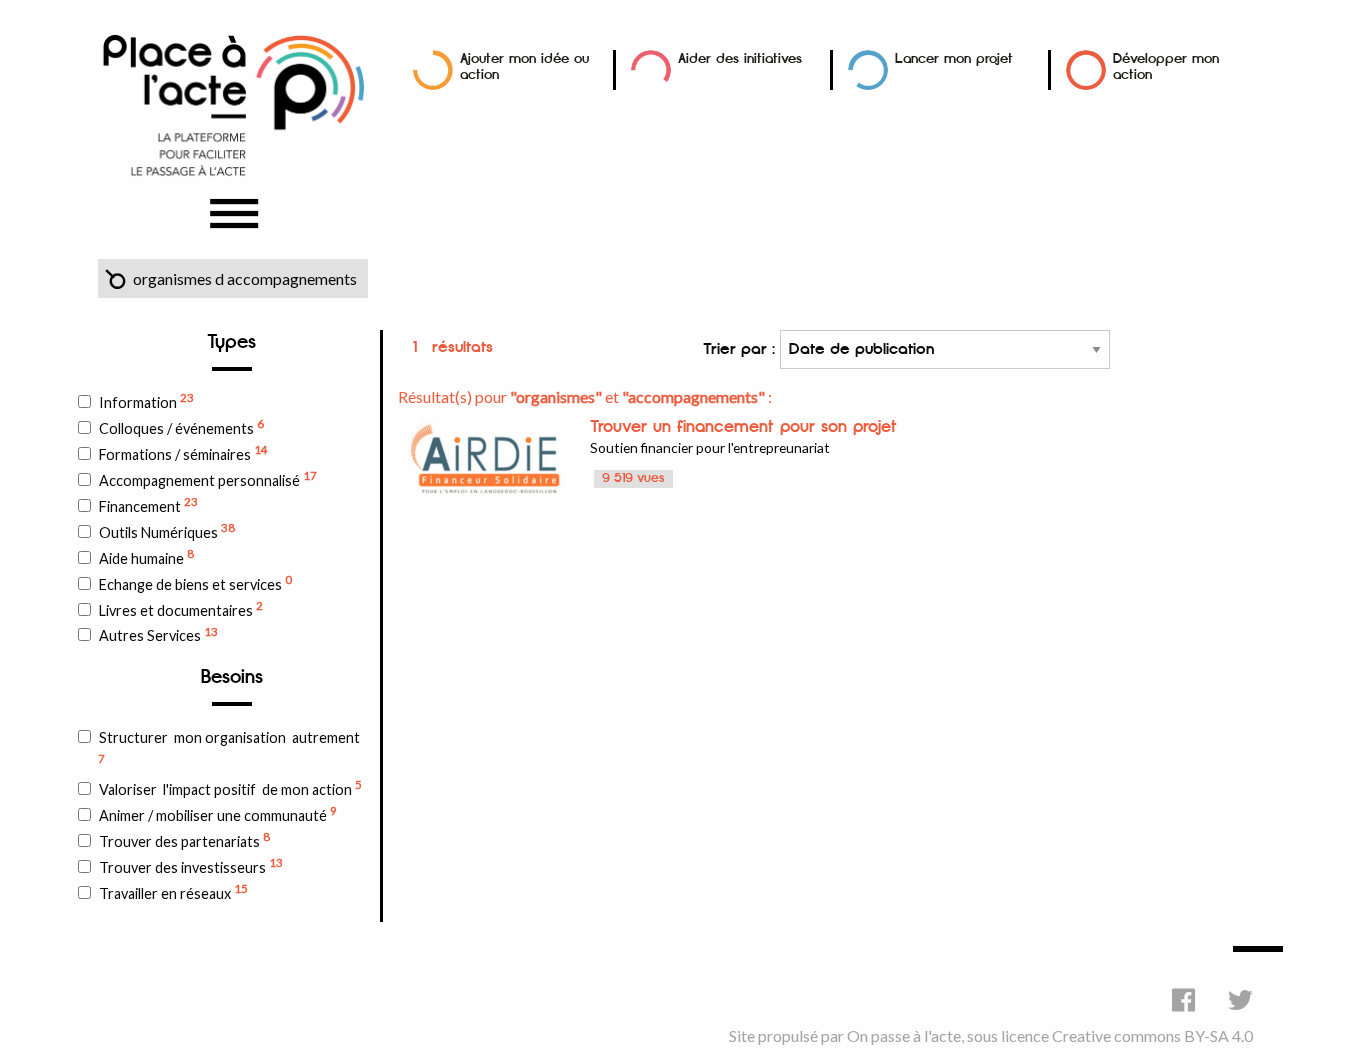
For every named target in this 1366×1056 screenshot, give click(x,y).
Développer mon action (1166, 66)
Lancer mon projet (954, 58)
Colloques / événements (181, 427)
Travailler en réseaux (173, 892)
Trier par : (741, 349)
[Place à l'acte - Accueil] (233, 103)
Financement (148, 505)
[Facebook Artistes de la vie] (1183, 999)
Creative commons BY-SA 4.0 (1152, 1035)
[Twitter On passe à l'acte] (1240, 999)
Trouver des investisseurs (191, 866)
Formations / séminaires (183, 453)
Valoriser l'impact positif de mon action (230, 788)
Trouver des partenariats (184, 840)
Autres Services (158, 635)
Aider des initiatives (740, 58)
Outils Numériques (167, 531)
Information (146, 401)
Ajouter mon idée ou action (524, 66)
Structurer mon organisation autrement (229, 747)
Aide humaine (146, 557)
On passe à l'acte (904, 1035)
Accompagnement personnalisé (208, 479)
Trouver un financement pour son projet (743, 427)
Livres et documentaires (181, 609)
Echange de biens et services (195, 583)
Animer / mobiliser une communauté (218, 814)
